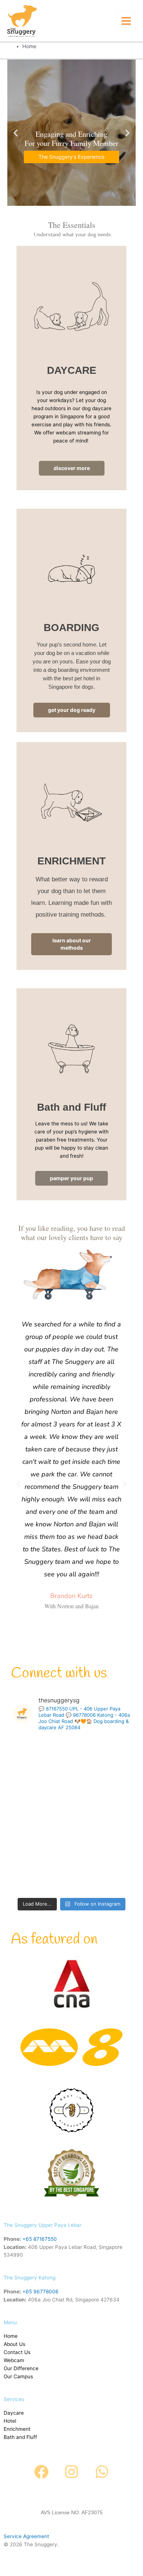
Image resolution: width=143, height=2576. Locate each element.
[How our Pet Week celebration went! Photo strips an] (39, 1795)
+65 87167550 (40, 2239)
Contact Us (17, 2352)
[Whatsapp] (102, 2472)
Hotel (10, 2421)
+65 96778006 (41, 2292)
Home (11, 2336)
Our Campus (18, 2376)
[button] (18, 1484)
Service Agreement (26, 2536)
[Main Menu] (126, 21)
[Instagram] (71, 2472)
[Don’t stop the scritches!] (104, 1795)
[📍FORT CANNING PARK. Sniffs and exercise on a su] (104, 1754)
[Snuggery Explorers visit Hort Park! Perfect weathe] (39, 1836)
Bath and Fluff (20, 2437)
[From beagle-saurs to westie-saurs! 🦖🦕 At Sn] (104, 1877)
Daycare (14, 2413)
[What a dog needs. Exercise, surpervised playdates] (39, 1877)
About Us (14, 2344)
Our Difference (21, 2368)
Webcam (14, 2360)
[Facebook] (41, 2472)
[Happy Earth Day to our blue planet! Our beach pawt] (104, 1836)
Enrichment (17, 2429)
